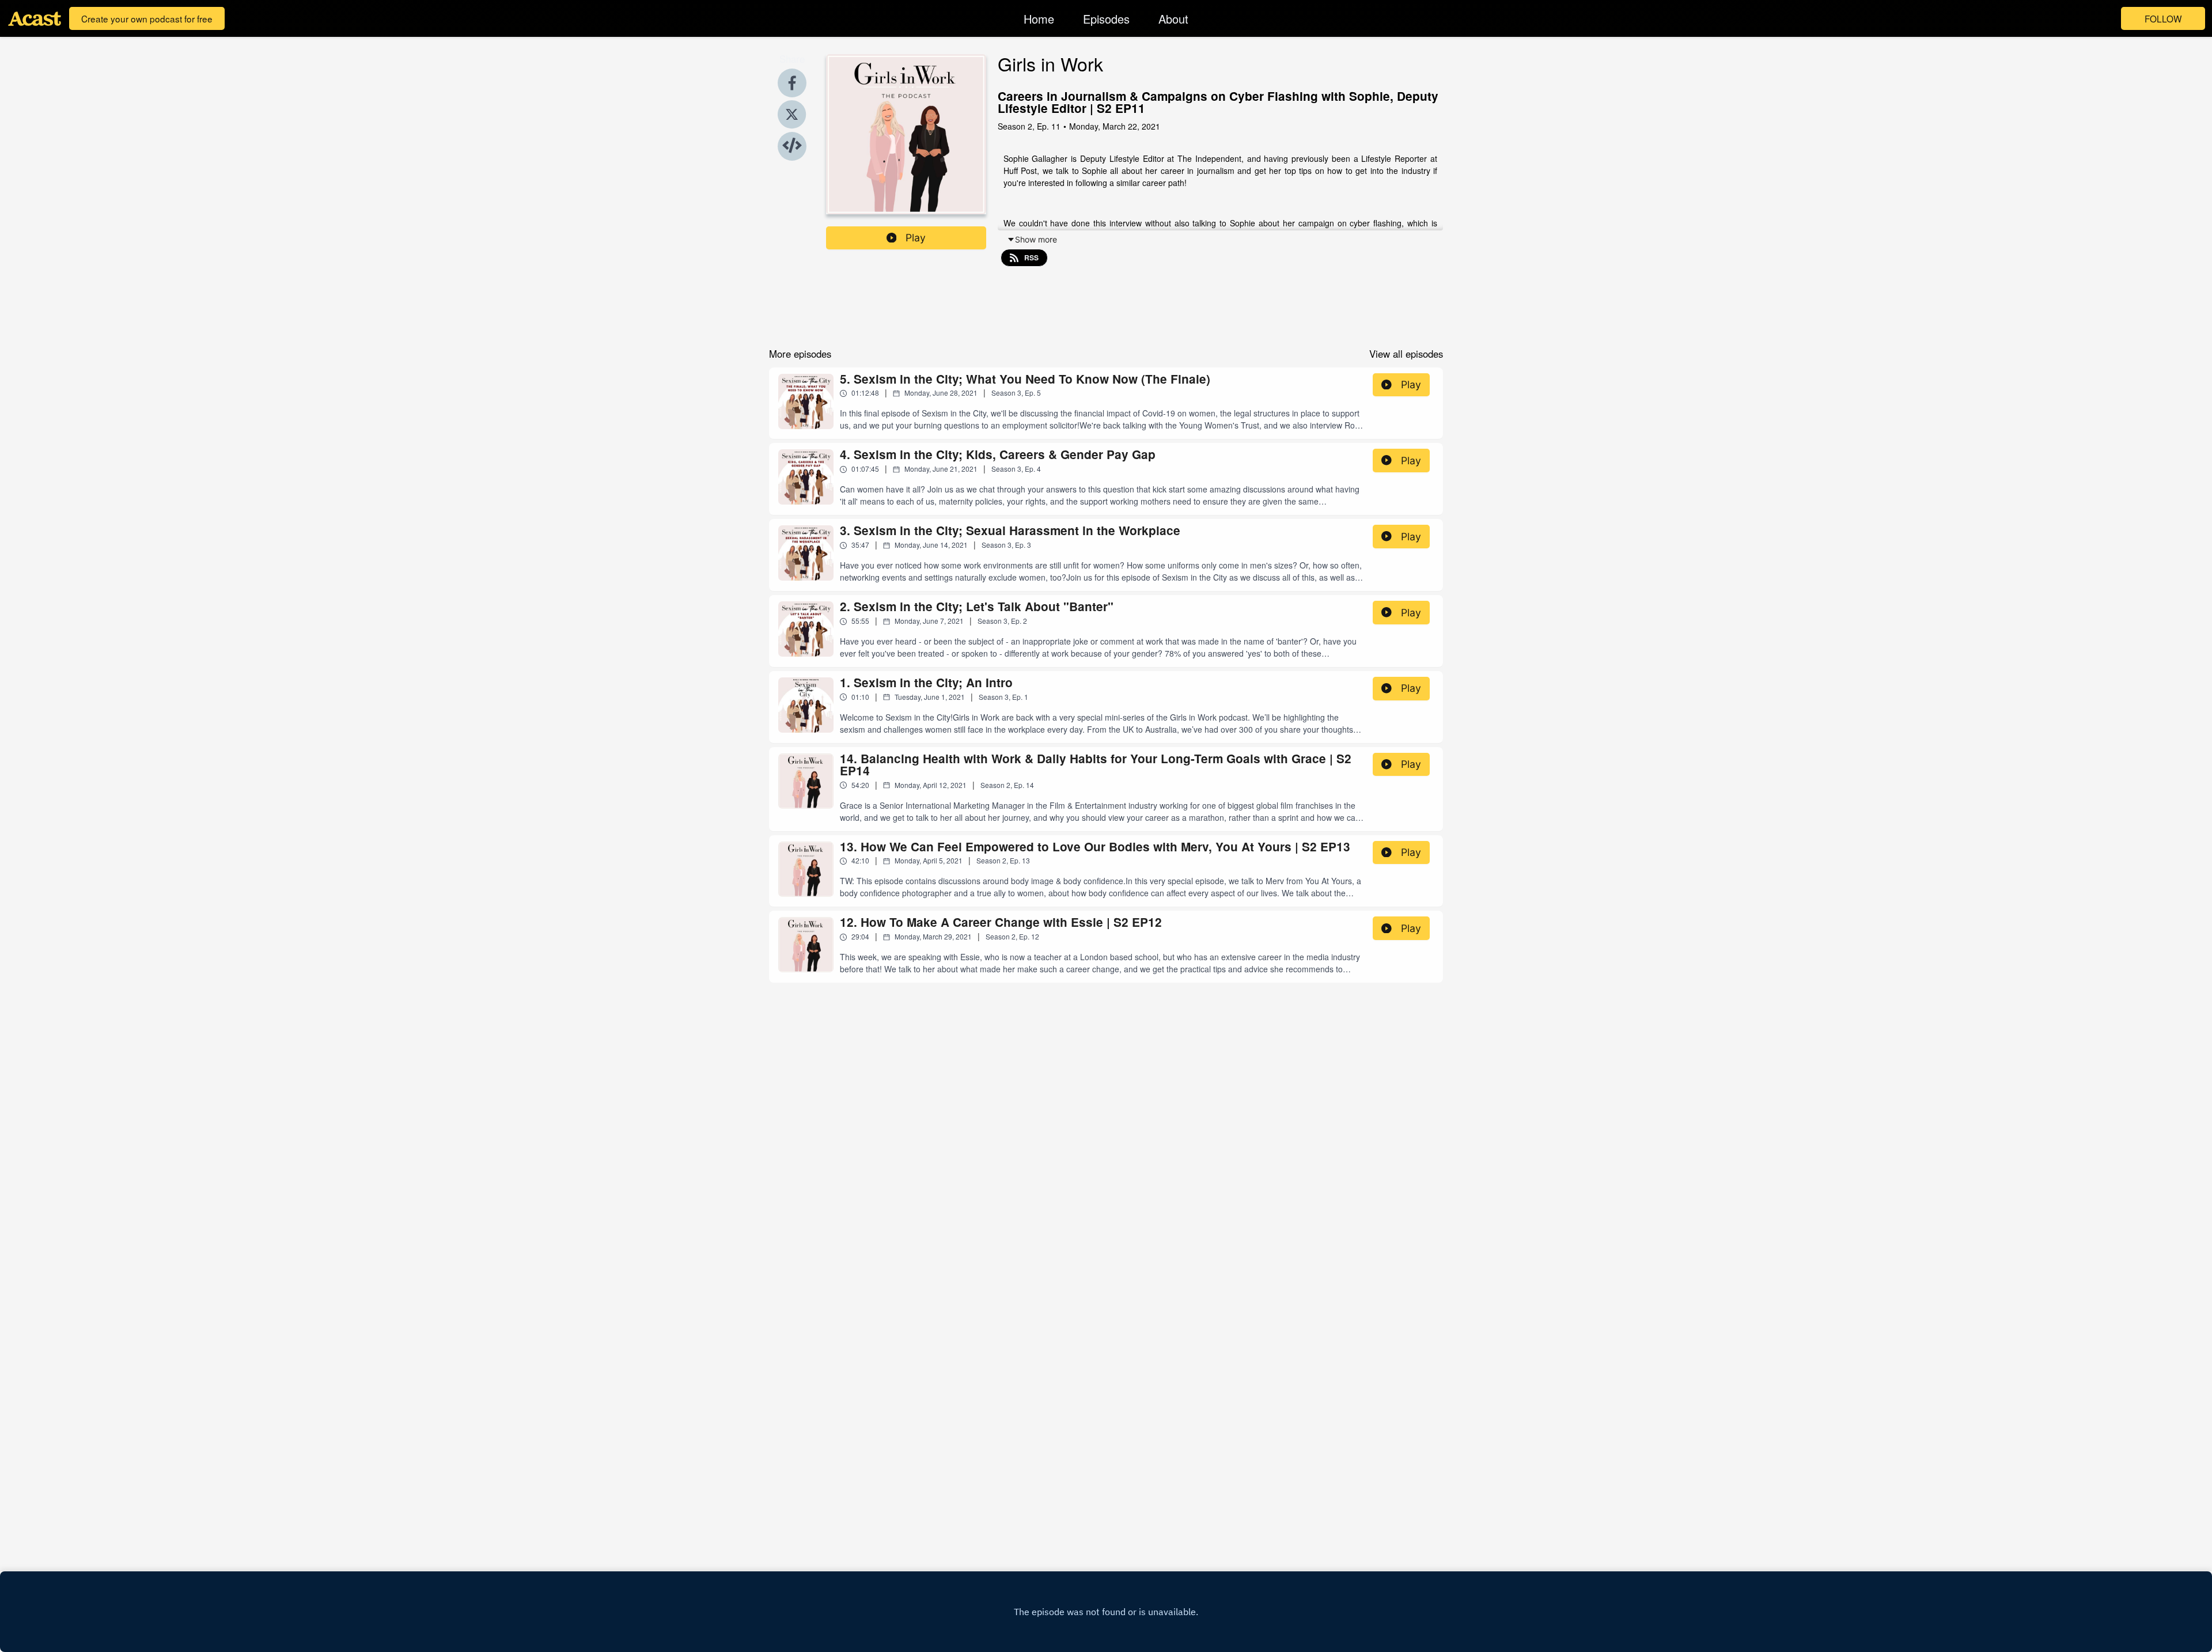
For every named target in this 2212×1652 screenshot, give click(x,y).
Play (916, 238)
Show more (1036, 239)
